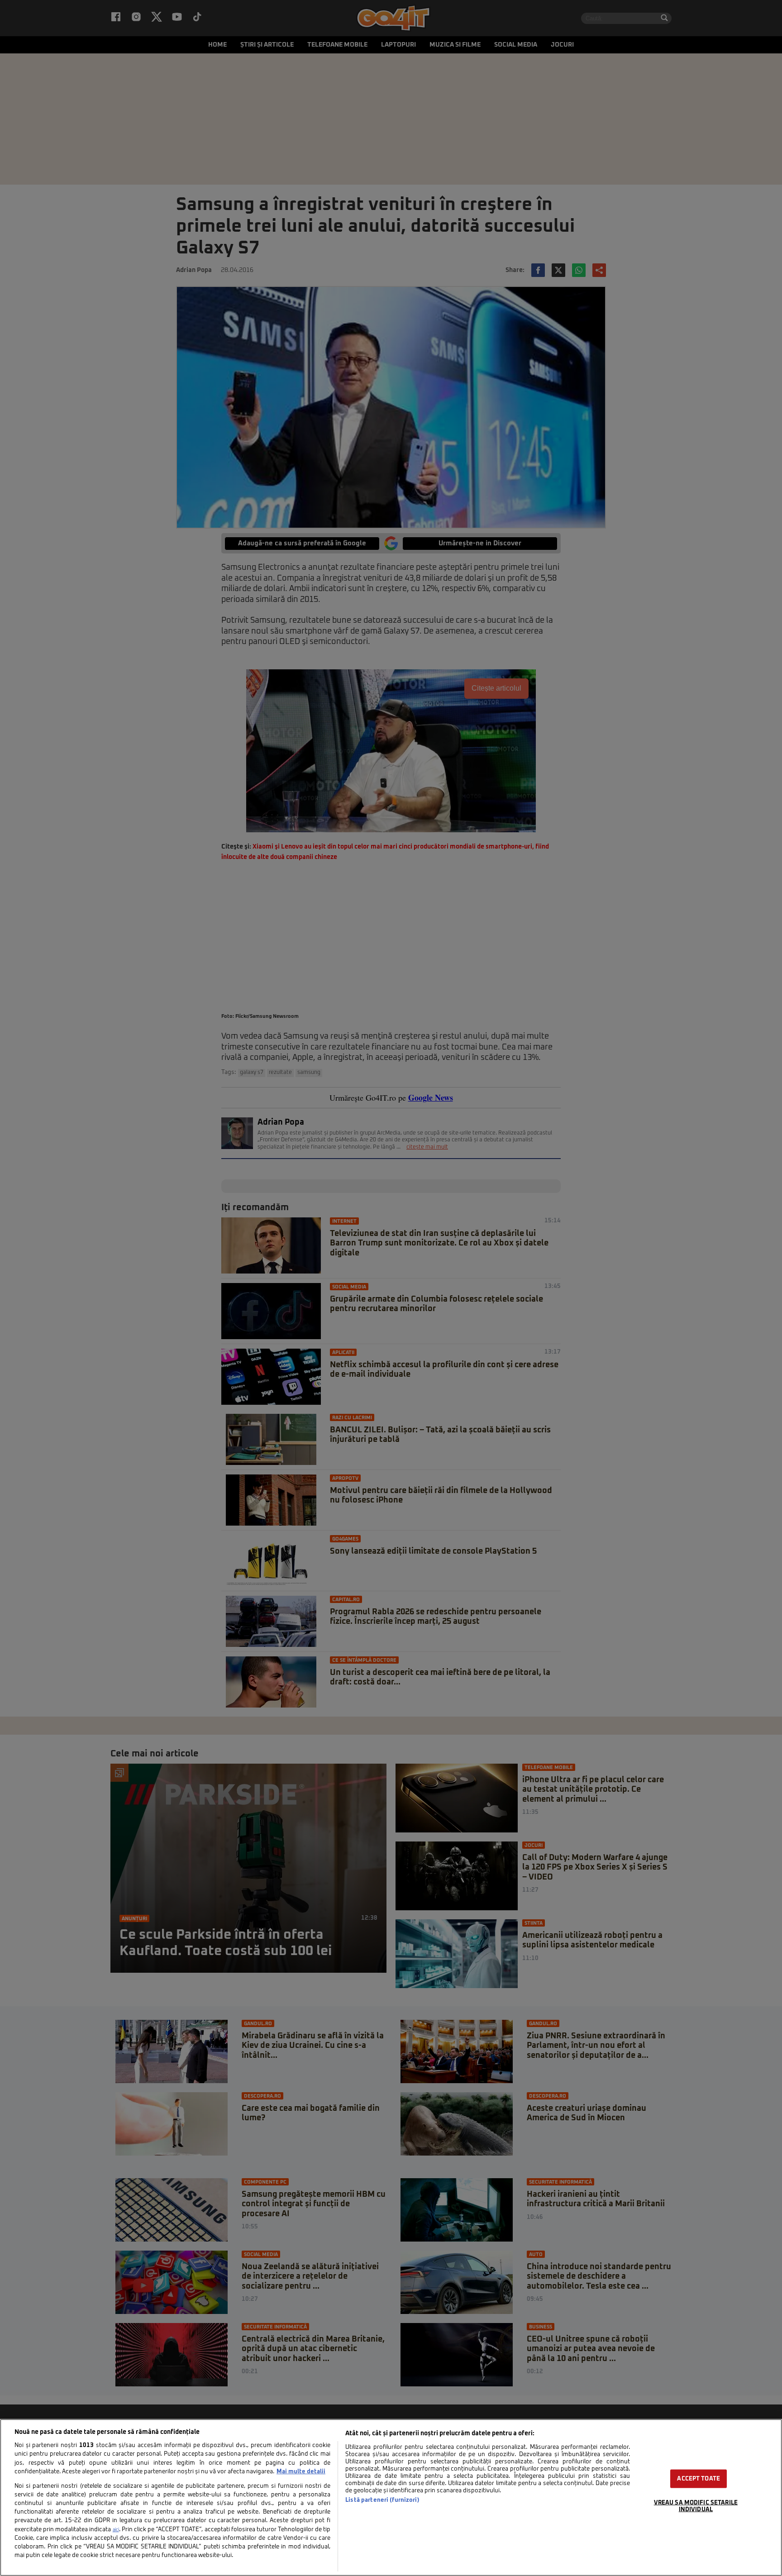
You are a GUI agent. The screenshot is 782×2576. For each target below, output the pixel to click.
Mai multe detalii (301, 2472)
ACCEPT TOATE (699, 2478)
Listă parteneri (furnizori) (382, 2500)
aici (116, 2530)
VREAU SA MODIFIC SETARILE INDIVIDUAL (696, 2506)
